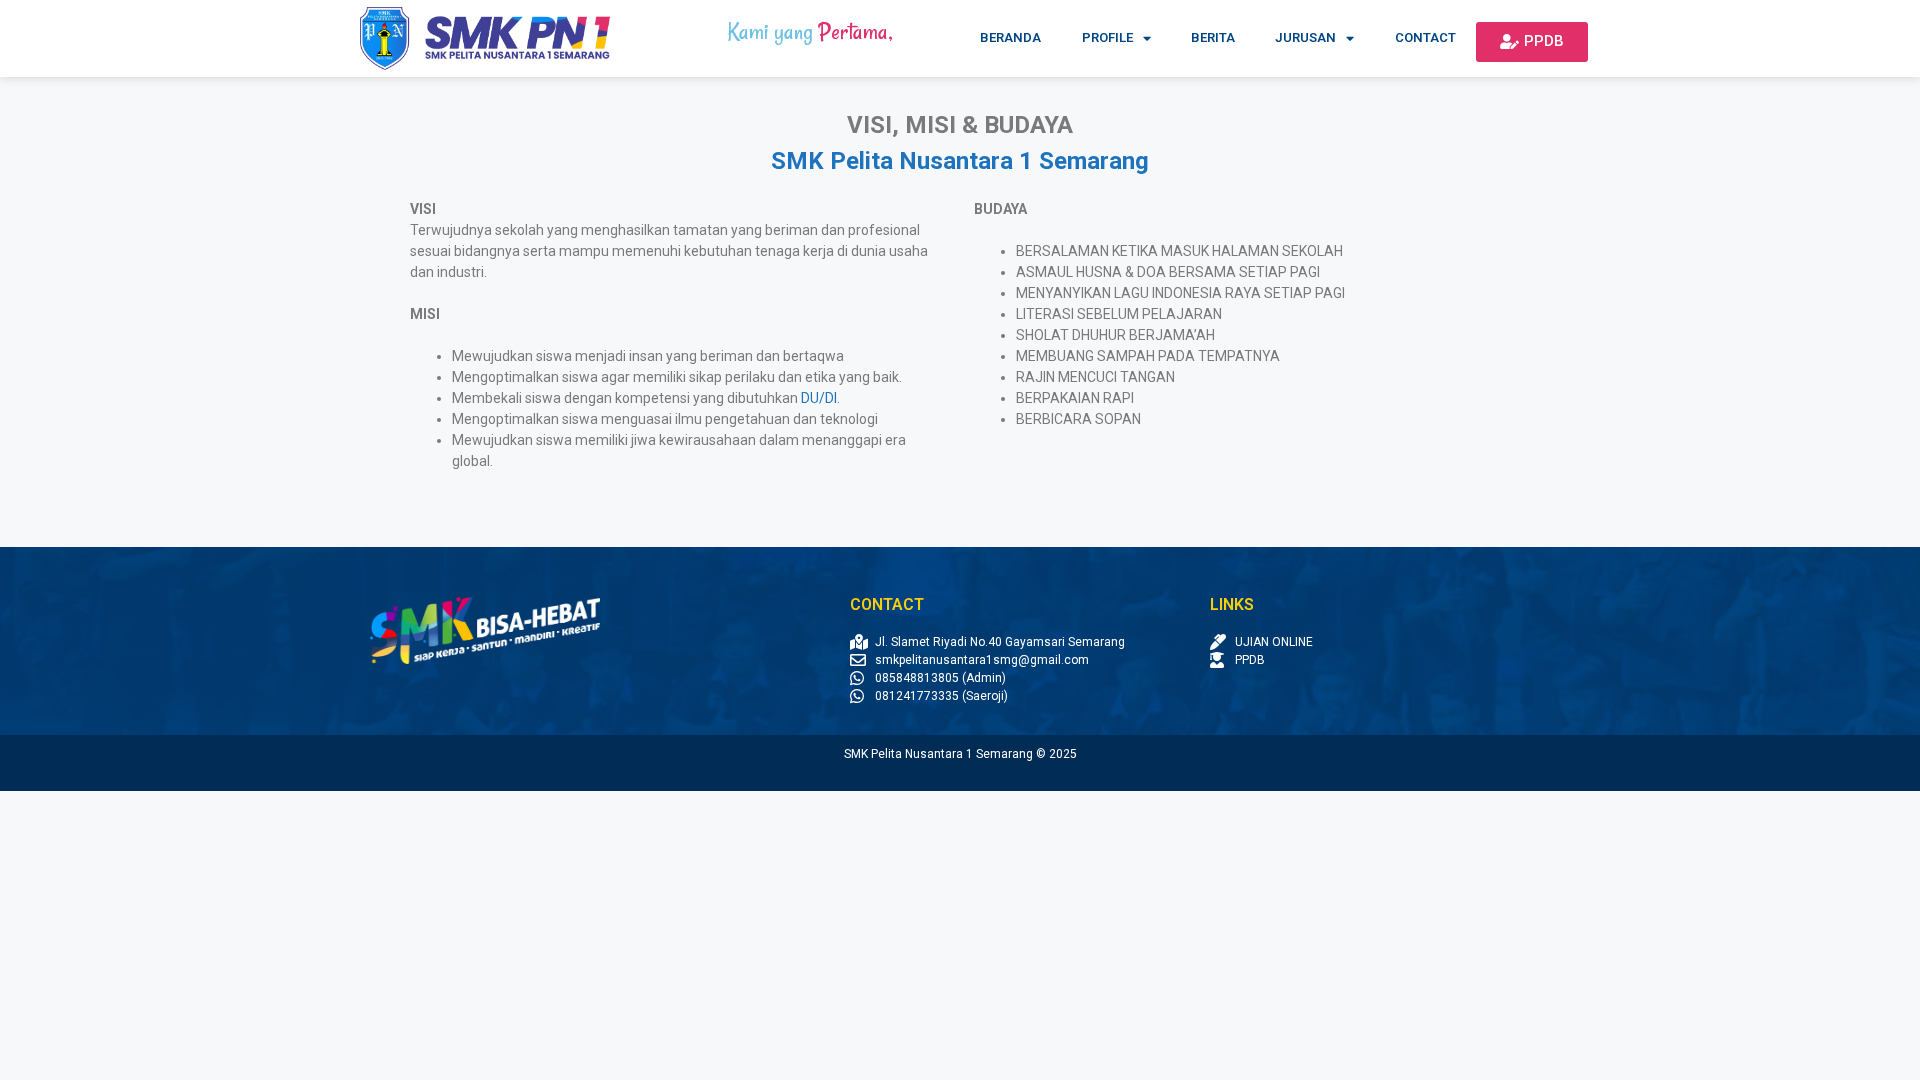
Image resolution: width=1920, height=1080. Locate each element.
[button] (1532, 42)
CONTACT (1425, 37)
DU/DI (819, 398)
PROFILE (1107, 37)
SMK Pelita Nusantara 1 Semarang (960, 161)
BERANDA (1010, 37)
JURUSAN (1305, 37)
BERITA (1213, 37)
